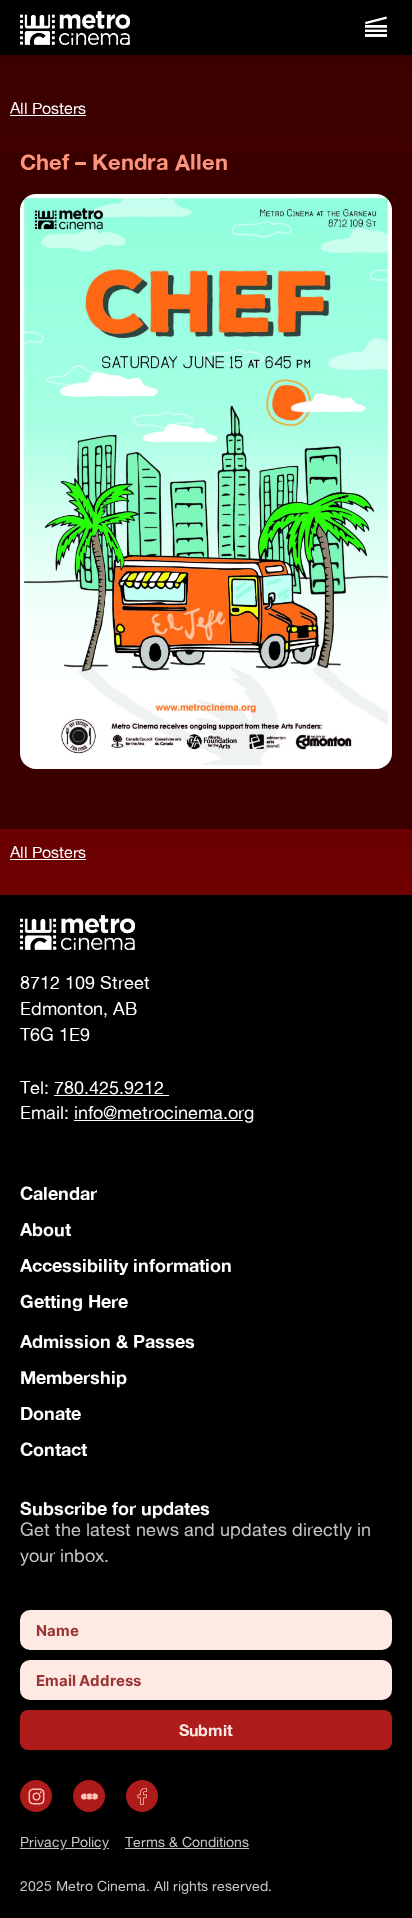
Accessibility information (126, 1265)
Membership (73, 1377)
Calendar (58, 1193)
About (45, 1229)
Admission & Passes (107, 1341)
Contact (53, 1449)
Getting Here (74, 1301)
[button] (375, 27)
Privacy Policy (64, 1841)
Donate (50, 1413)
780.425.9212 (111, 1087)
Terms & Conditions (187, 1841)
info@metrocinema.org (164, 1112)
